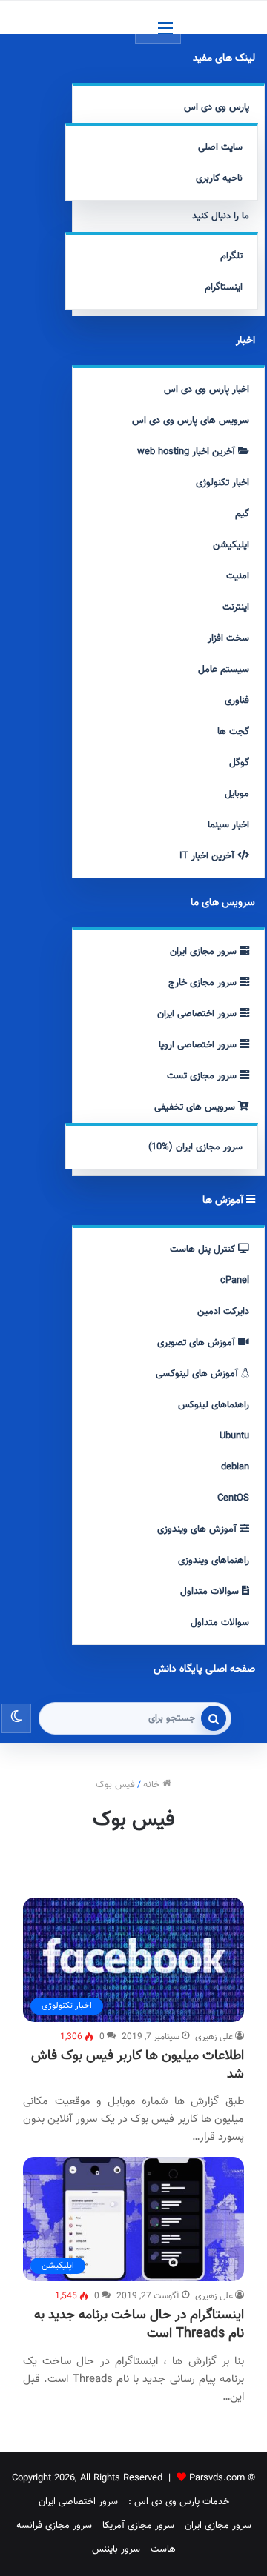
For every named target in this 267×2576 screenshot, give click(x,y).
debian (235, 1467)
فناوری (237, 701)
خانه (153, 1785)
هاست (163, 2549)
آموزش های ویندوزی (198, 1529)
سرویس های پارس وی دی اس (191, 421)
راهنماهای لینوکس (214, 1405)
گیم (242, 514)
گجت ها (233, 732)
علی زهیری (214, 2037)
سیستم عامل (224, 670)
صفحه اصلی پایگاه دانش (204, 1669)
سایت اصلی (220, 147)
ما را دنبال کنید (221, 216)
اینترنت (236, 607)
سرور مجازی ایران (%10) (195, 1147)
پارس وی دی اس (217, 107)
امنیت (238, 576)
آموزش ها (224, 1201)
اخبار (245, 341)
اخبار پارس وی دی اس (207, 390)
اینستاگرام (224, 287)
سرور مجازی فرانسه (54, 2526)
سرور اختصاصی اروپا (199, 1045)
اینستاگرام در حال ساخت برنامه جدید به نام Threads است (139, 2325)
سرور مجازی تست (203, 1076)
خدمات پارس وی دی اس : (179, 2502)
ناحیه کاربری (219, 178)
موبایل (237, 794)
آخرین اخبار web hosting (188, 452)
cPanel (235, 1281)
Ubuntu (234, 1436)
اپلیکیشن (231, 545)
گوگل (239, 763)
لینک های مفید (224, 59)
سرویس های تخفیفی (196, 1107)
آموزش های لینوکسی (198, 1374)
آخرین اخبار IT (208, 856)
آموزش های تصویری (198, 1343)
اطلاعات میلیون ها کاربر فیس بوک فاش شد (138, 2065)
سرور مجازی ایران (205, 952)
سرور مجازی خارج (204, 983)
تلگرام (231, 256)
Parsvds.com (217, 2478)
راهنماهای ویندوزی (214, 1561)
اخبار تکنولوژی (222, 483)
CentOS (233, 1498)
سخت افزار (228, 638)
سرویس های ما (223, 903)
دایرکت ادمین (223, 1312)
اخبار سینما (228, 825)
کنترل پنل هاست (204, 1249)
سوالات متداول (211, 1592)
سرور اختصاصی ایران (198, 1014)
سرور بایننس (116, 2549)
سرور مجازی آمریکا (138, 2526)
